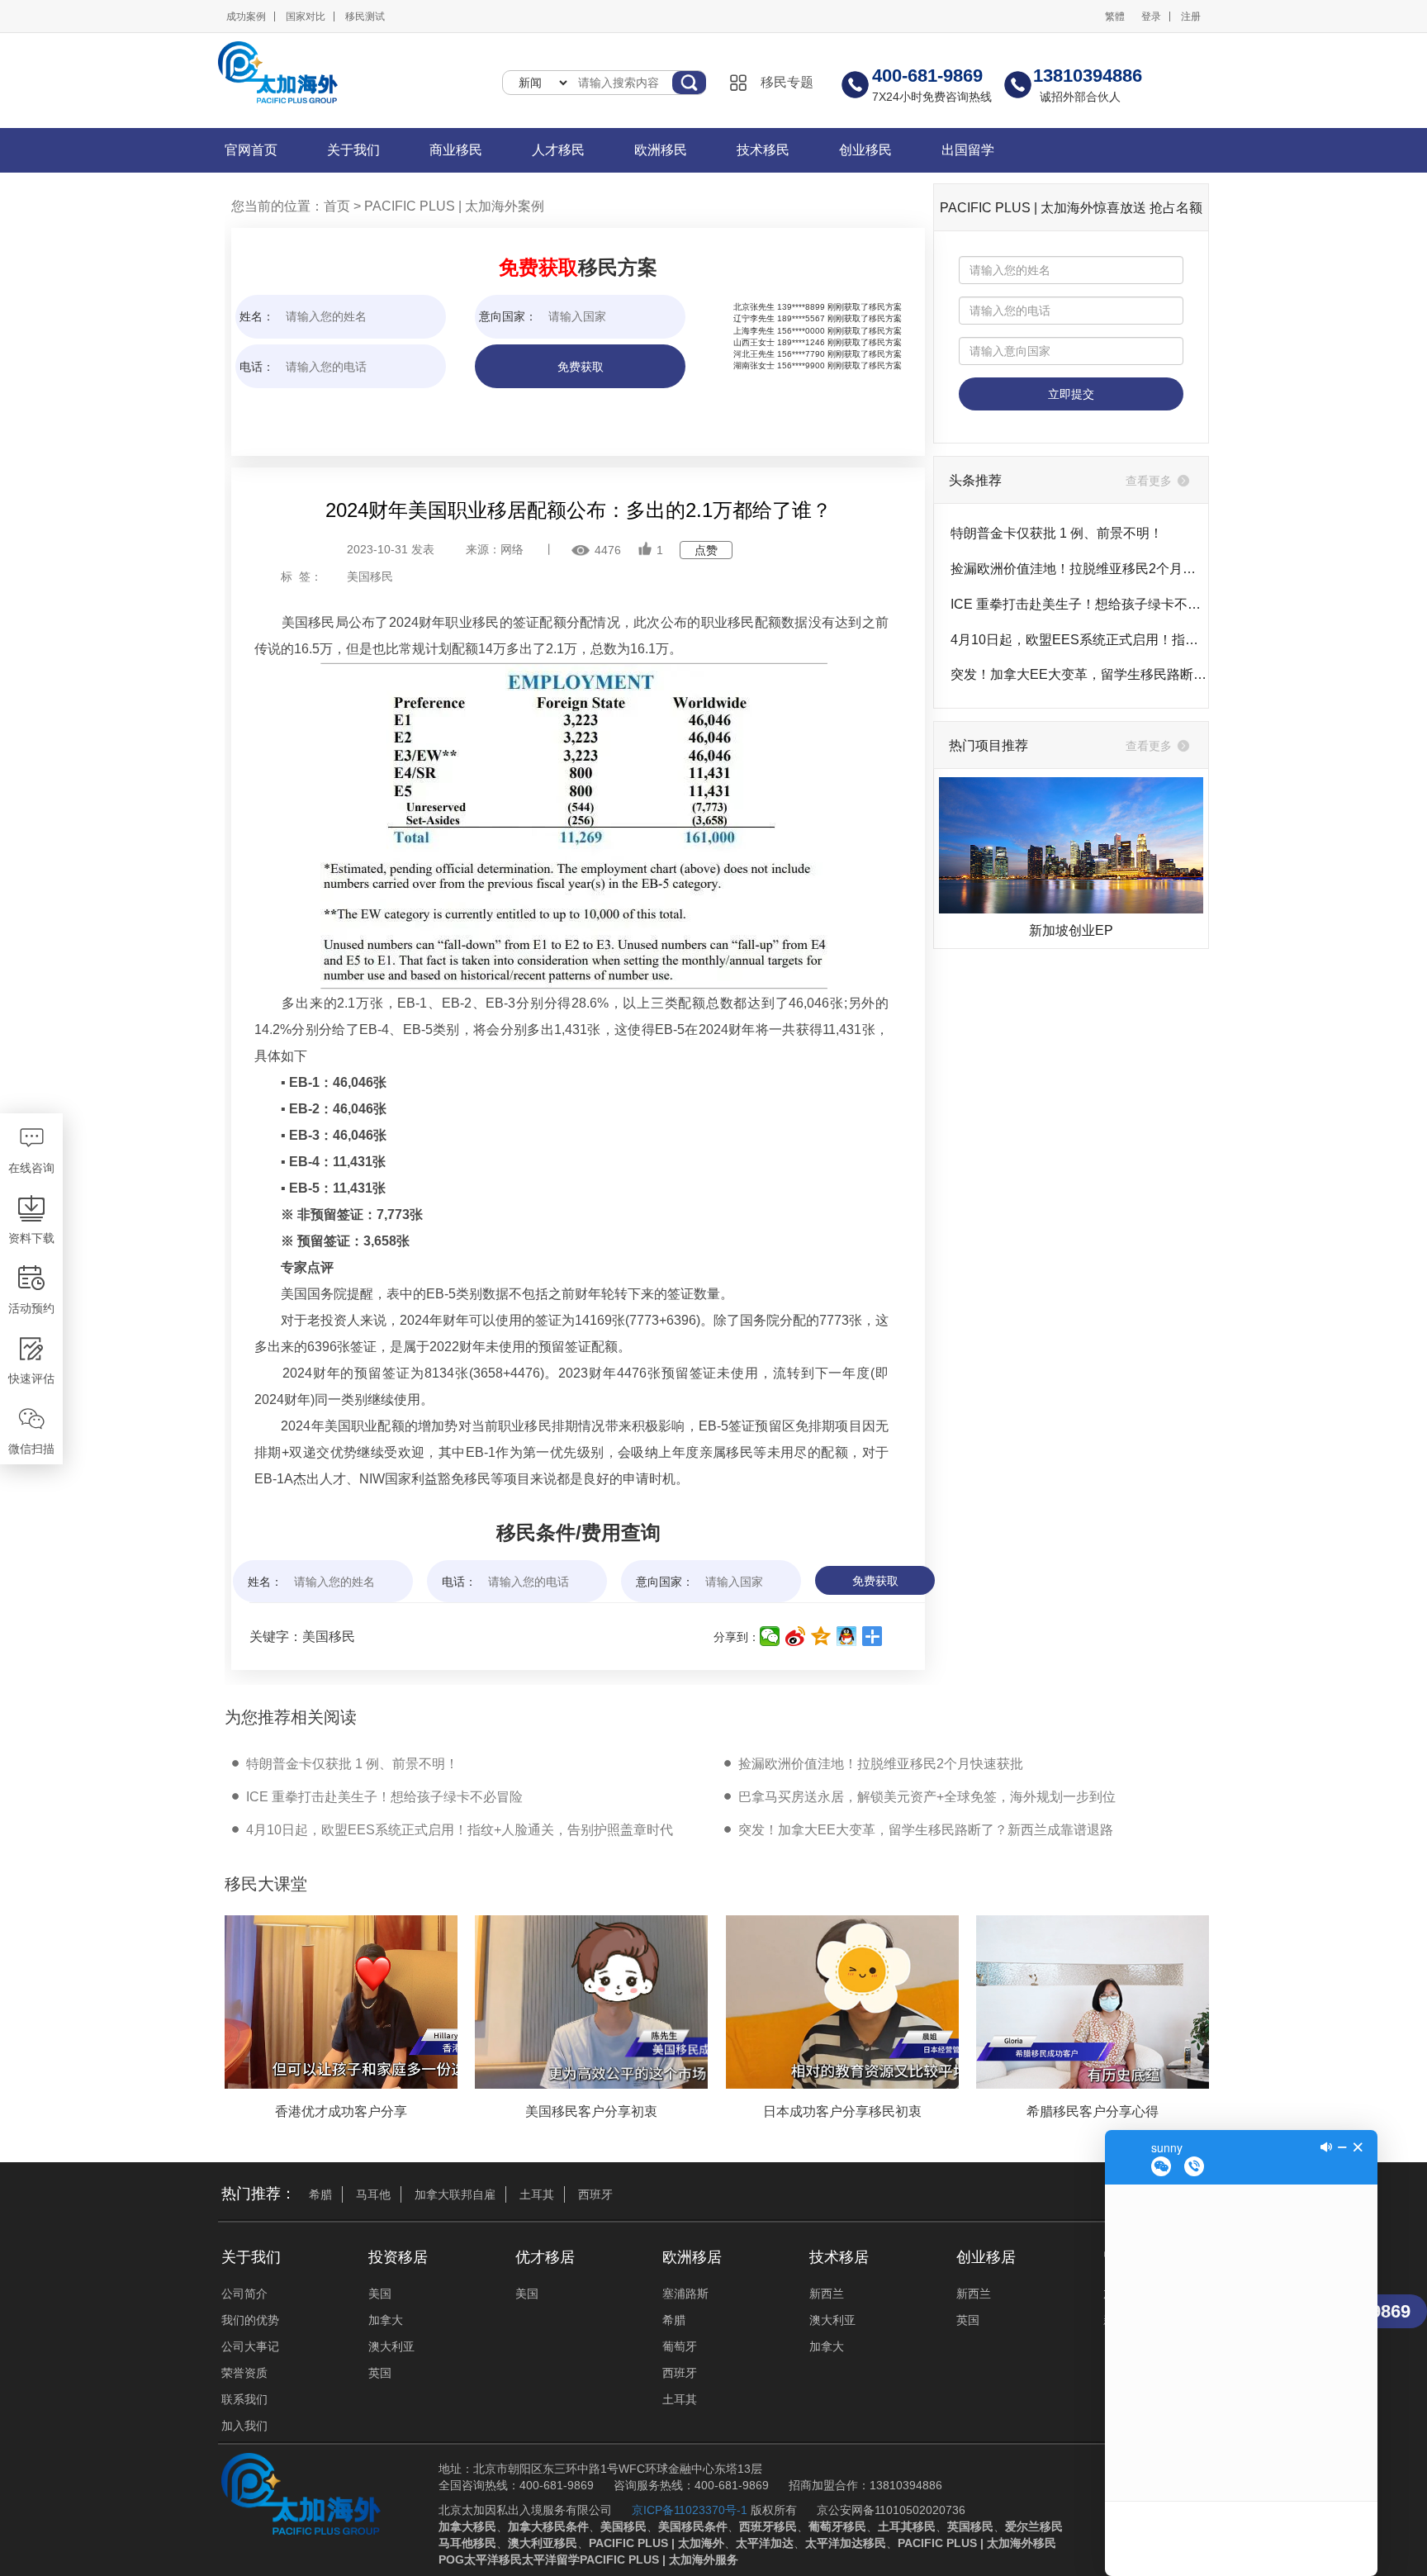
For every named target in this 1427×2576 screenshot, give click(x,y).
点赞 (706, 550)
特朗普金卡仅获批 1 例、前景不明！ (1057, 533)
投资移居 (398, 2257)
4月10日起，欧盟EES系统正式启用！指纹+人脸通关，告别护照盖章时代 (1079, 640)
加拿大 (386, 2320)
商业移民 (456, 150)
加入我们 (244, 2426)
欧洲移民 (661, 150)
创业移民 (865, 150)
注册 (1191, 17)
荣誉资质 (244, 2373)
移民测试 (365, 17)
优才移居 (545, 2257)
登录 (1151, 17)
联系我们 (244, 2399)
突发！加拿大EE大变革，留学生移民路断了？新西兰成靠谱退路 (1079, 674)
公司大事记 (250, 2346)
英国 (380, 2373)
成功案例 (246, 17)
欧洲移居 (692, 2257)
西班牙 (595, 2194)
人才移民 (558, 150)
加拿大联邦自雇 (455, 2194)
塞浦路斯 (685, 2294)
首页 (337, 206)
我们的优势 (250, 2320)
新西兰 (827, 2294)
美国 (380, 2294)
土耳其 (537, 2194)
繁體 (1115, 17)
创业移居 (986, 2257)
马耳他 (373, 2194)
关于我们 (353, 150)
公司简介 (244, 2294)
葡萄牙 (680, 2346)
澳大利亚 (391, 2346)
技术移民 (763, 150)
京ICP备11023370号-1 (690, 2510)
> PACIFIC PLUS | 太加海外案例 (447, 206)
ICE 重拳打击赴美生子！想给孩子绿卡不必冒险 (1079, 604)
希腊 (320, 2194)
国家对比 (306, 17)
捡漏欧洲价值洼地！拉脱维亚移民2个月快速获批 (1079, 569)
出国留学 (968, 150)
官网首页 (251, 150)
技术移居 (839, 2257)
